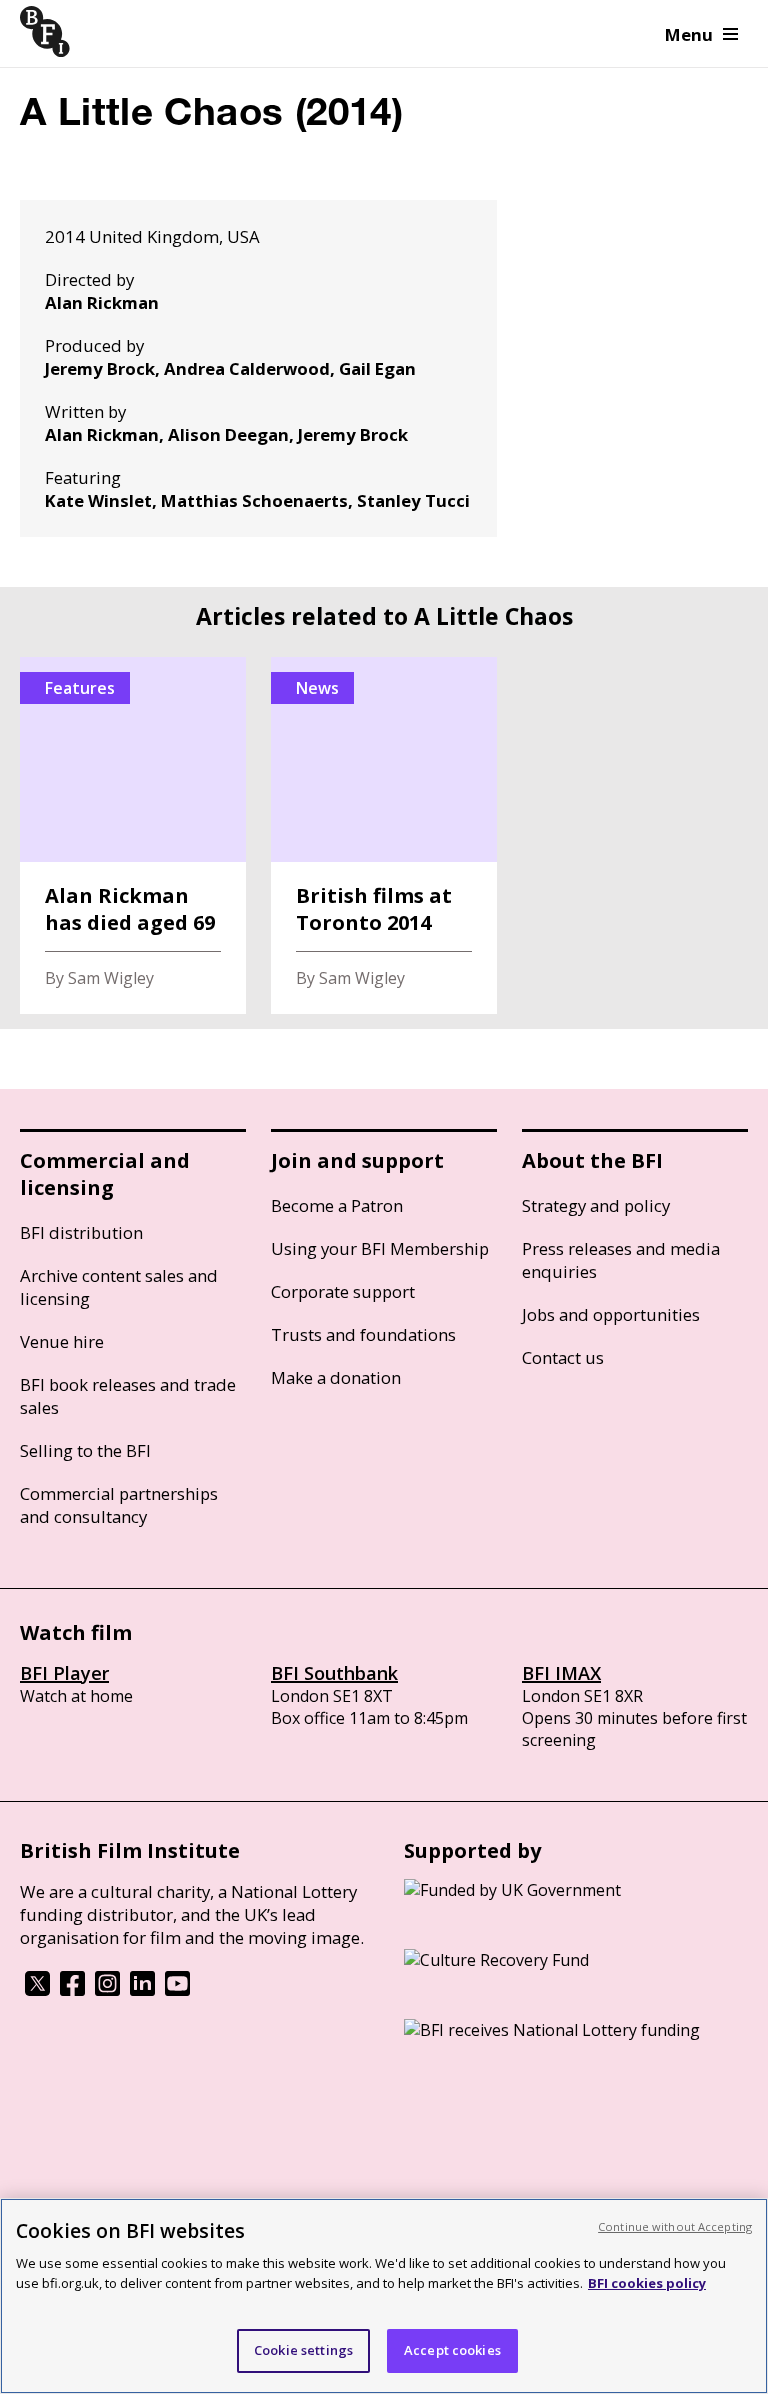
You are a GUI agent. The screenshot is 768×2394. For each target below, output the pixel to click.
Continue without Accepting (675, 2226)
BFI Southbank (334, 1673)
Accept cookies (452, 2350)
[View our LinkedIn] (142, 1990)
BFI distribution (81, 1232)
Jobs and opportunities (611, 1314)
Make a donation (336, 1377)
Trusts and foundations (363, 1334)
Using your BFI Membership (380, 1248)
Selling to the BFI (85, 1450)
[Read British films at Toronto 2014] (384, 835)
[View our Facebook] (72, 1990)
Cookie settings (303, 2350)
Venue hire (62, 1341)
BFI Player (64, 1673)
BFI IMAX (561, 1673)
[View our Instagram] (107, 1990)
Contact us (563, 1357)
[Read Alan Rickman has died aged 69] (133, 835)
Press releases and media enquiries (621, 1260)
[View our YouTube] (177, 1990)
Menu (689, 34)
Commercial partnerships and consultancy (119, 1505)
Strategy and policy (596, 1205)
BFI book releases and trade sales (128, 1396)
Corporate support (343, 1291)
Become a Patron (337, 1205)
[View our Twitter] (37, 1990)
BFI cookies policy (647, 2283)
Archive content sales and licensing (119, 1287)
